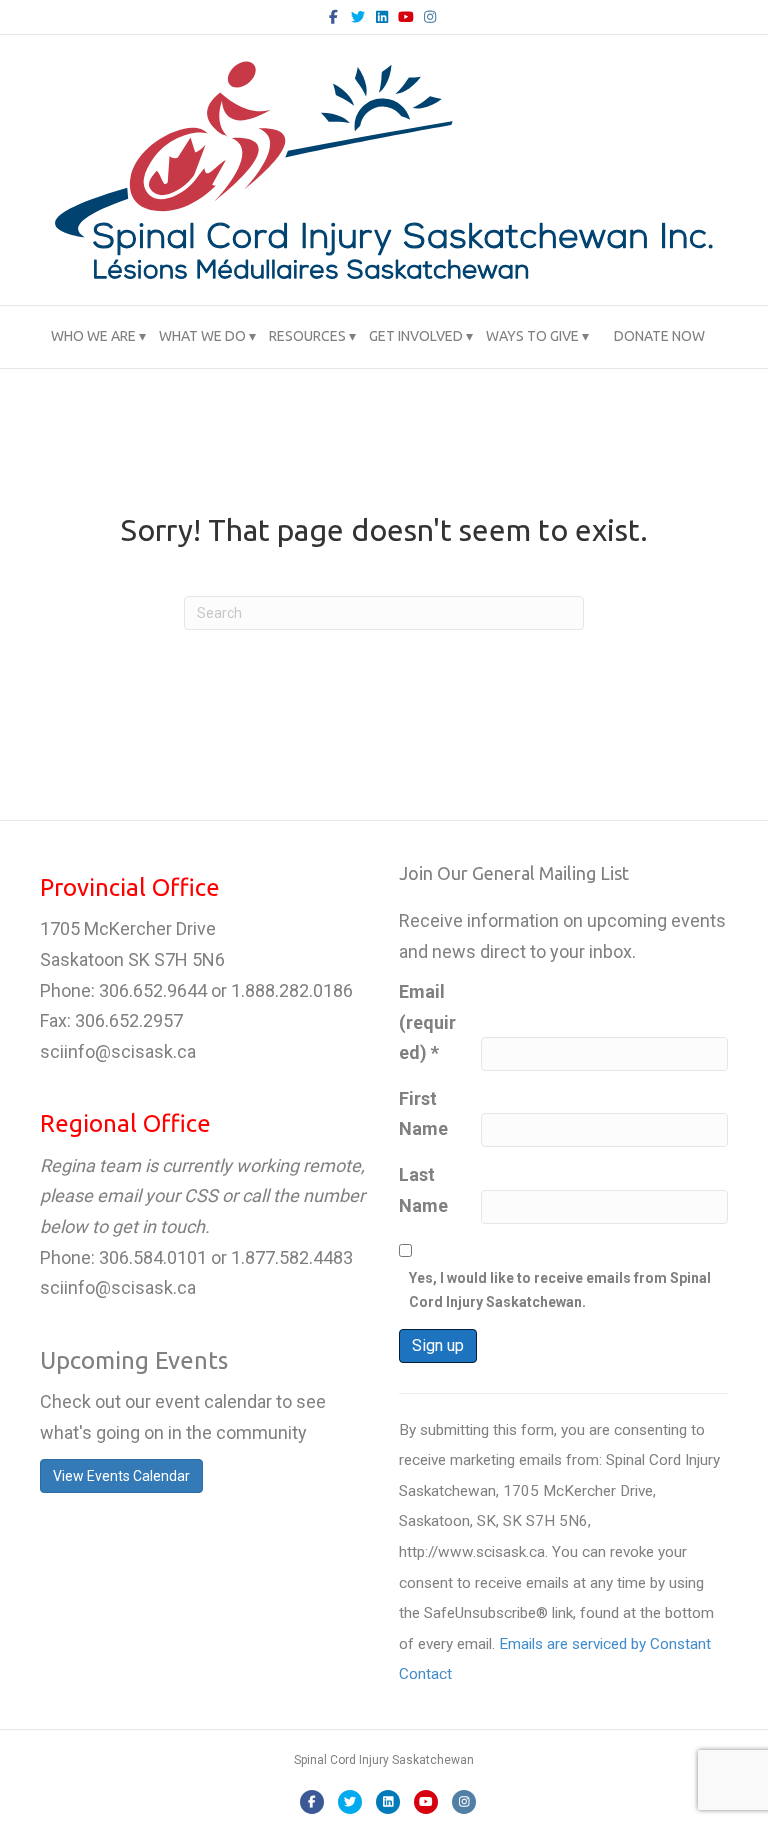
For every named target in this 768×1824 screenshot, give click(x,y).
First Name (423, 1114)
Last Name (423, 1190)
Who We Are (93, 336)
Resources (307, 336)
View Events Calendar (121, 1476)
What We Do (202, 336)
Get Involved (416, 336)
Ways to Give (532, 336)
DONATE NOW (659, 336)
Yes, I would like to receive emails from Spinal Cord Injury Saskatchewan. (560, 1290)
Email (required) (427, 1022)
